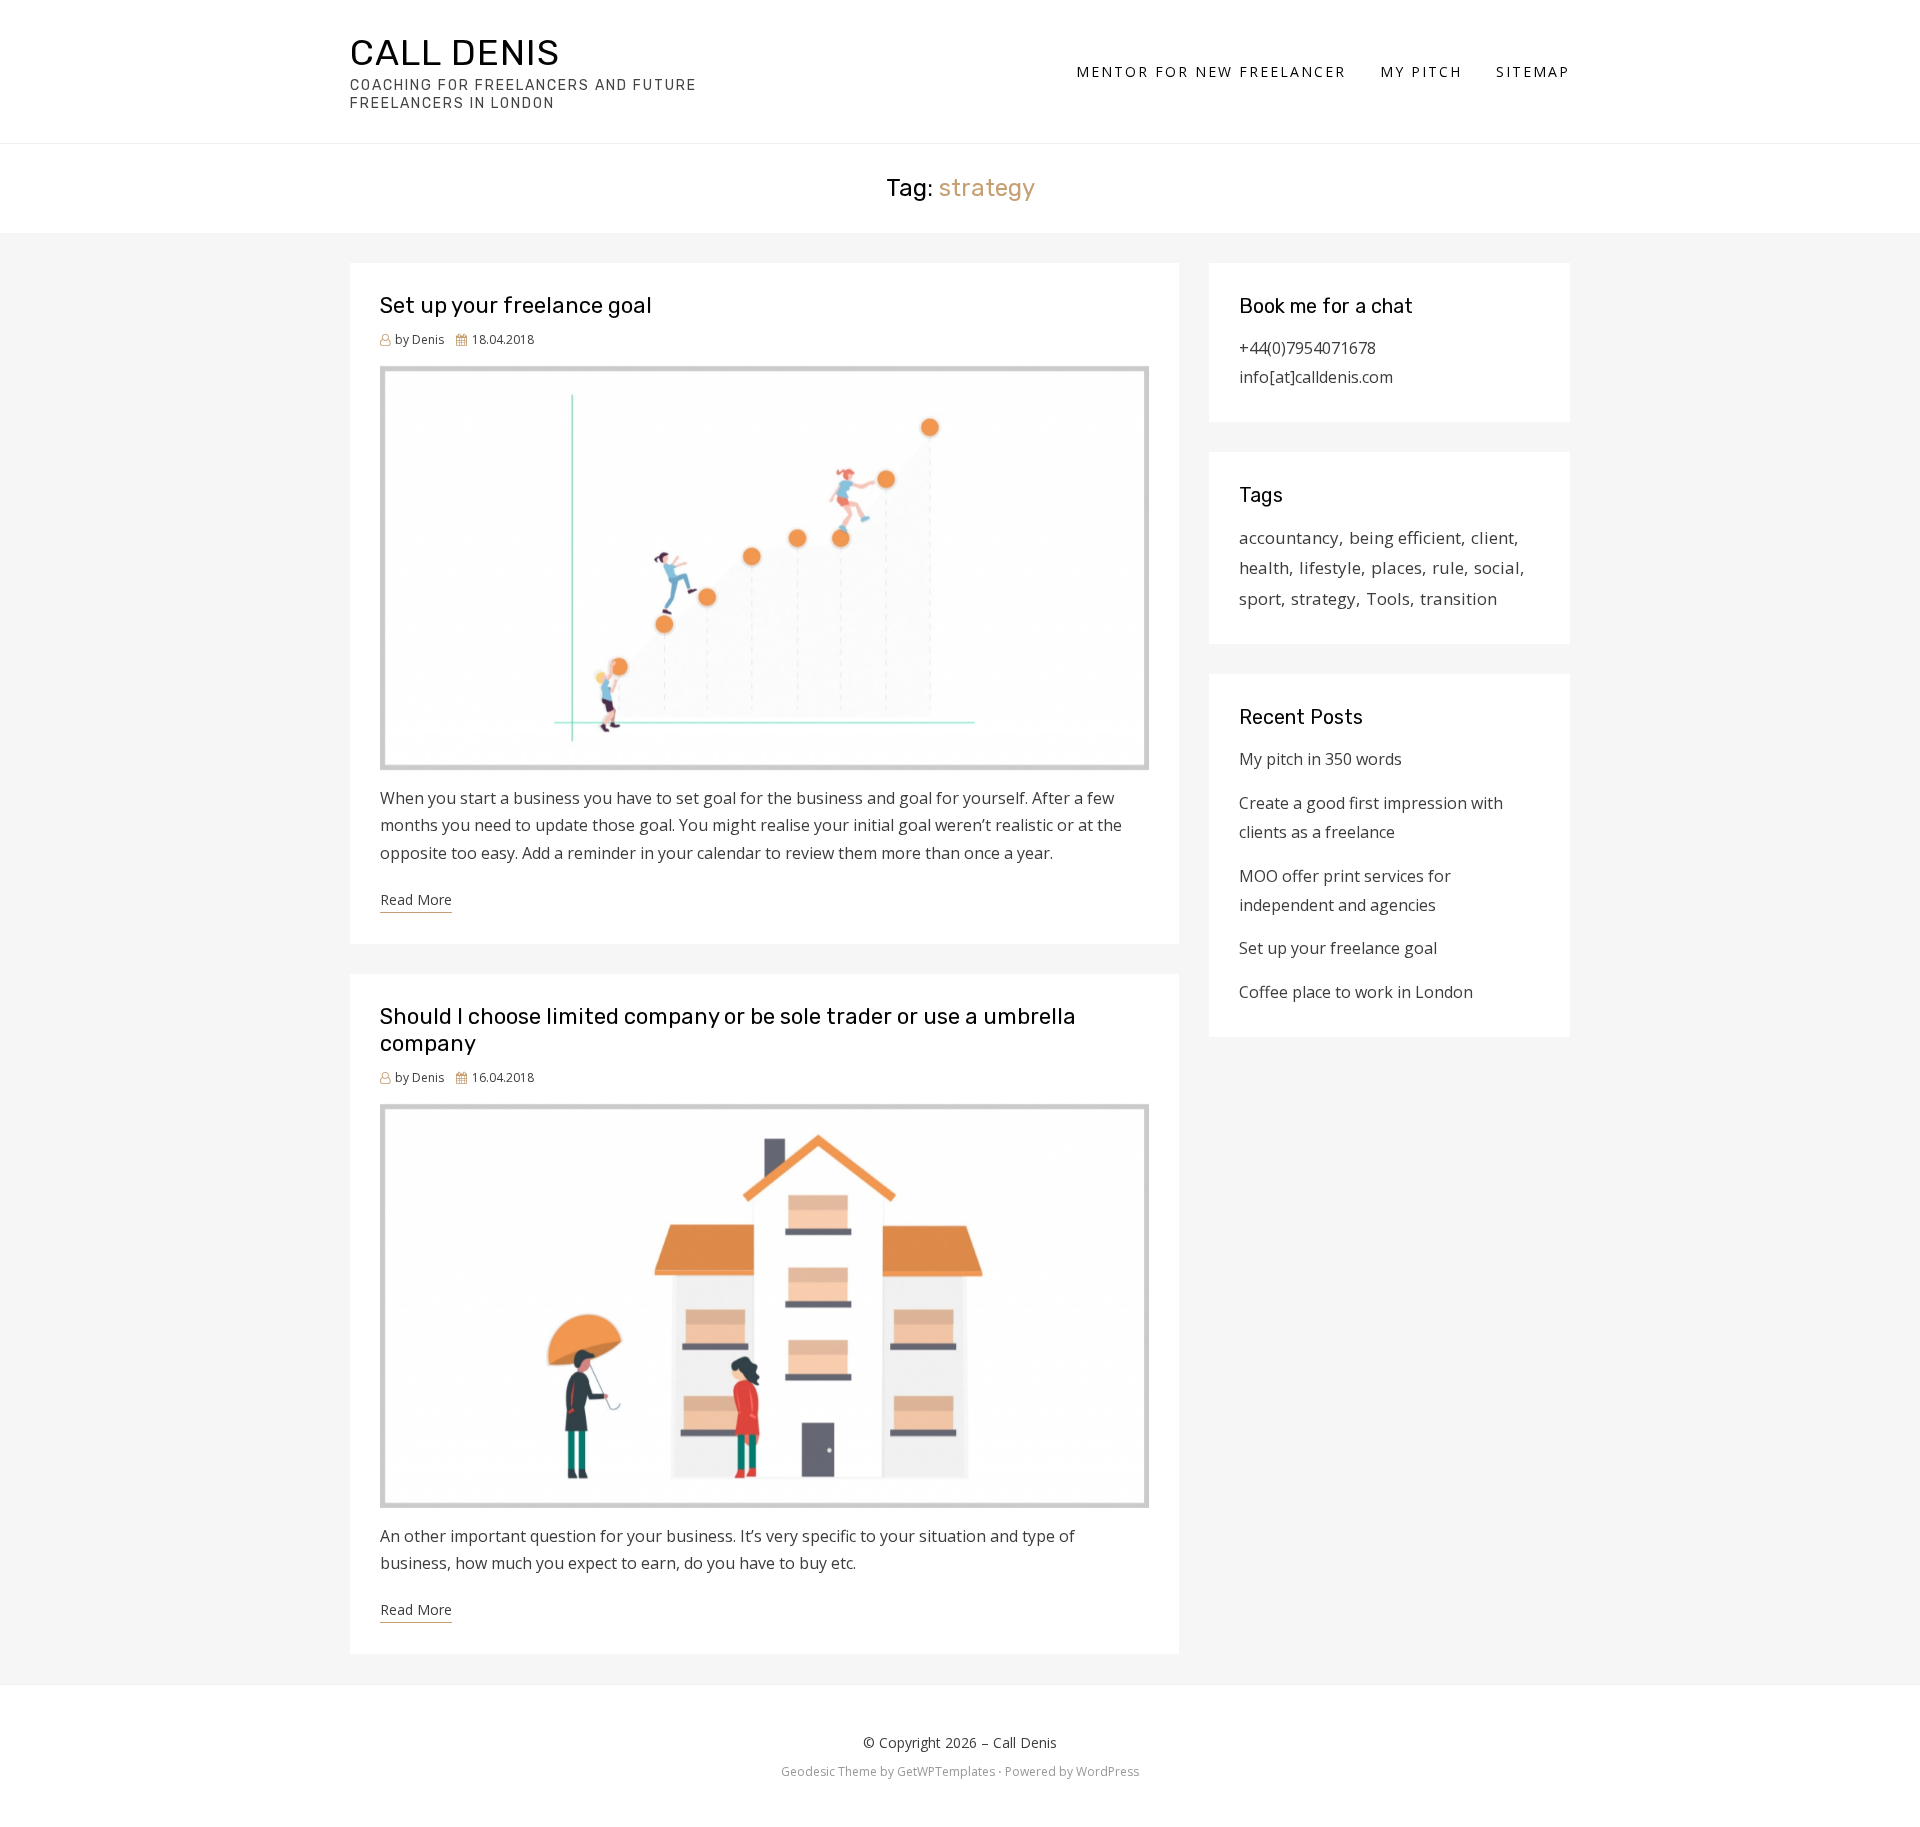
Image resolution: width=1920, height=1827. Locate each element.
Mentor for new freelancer (1211, 71)
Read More (416, 899)
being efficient (1405, 537)
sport (1260, 598)
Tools (1388, 598)
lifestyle (1330, 567)
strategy (1323, 598)
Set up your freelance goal (516, 305)
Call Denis (455, 52)
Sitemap (1533, 71)
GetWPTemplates (946, 1771)
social (1497, 567)
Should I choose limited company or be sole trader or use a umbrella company (728, 1029)
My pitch (1421, 71)
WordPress (1107, 1771)
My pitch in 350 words (1320, 759)
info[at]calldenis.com (1316, 377)
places (1396, 567)
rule (1448, 567)
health (1264, 567)
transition (1458, 598)
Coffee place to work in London (1356, 992)
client (1492, 537)
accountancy (1289, 537)
